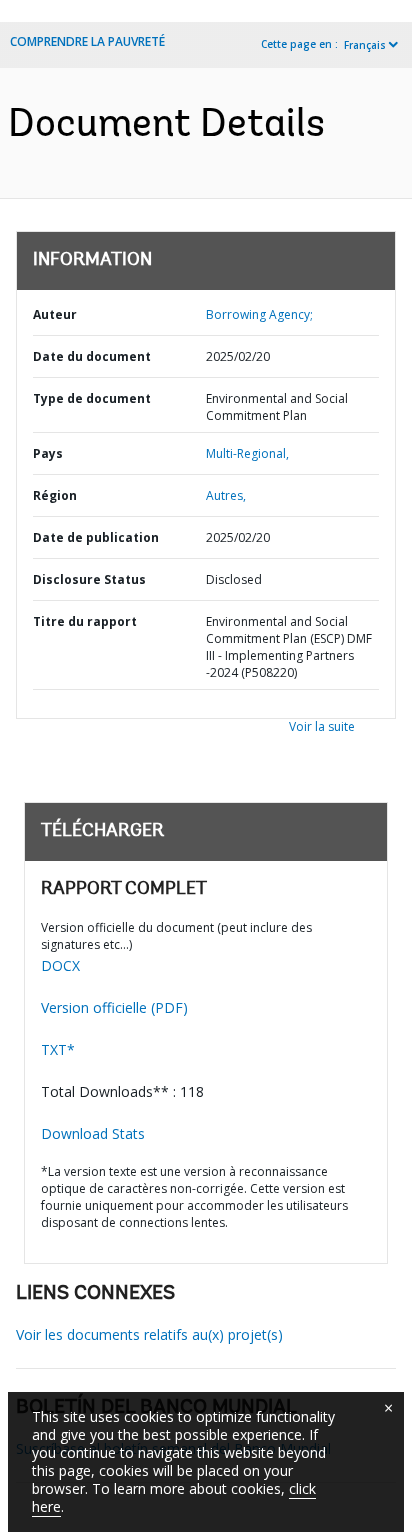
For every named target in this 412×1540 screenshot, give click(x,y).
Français (365, 45)
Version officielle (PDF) (114, 1007)
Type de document (92, 398)
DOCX (60, 965)
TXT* (58, 1049)
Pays (48, 453)
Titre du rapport (85, 621)
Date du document (92, 356)
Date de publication (96, 537)
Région (55, 495)
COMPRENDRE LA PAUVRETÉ (87, 41)
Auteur (55, 314)
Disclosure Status (89, 579)
